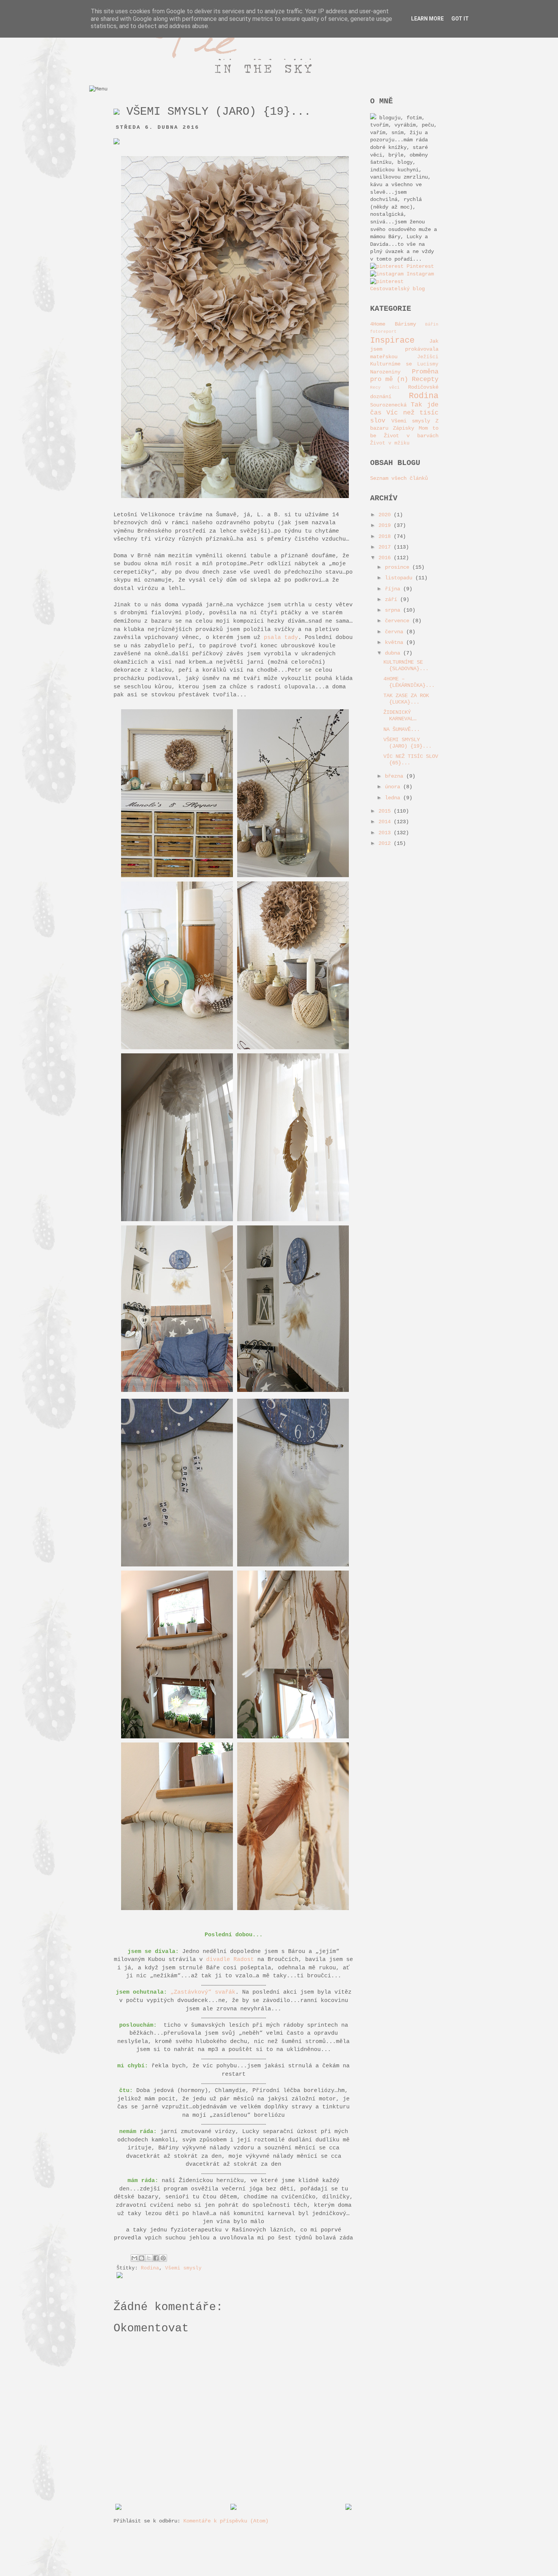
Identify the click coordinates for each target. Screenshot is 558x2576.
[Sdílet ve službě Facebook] (156, 2258)
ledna (394, 798)
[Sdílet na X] (149, 2258)
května (396, 642)
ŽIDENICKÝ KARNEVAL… (400, 716)
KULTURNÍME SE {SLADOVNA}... (406, 665)
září (392, 599)
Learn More (427, 19)
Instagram (419, 274)
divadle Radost (230, 1959)
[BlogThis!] (142, 2258)
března (396, 776)
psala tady (281, 637)
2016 (386, 558)
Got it (460, 19)
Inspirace (392, 340)
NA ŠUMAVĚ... (402, 729)
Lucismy (428, 364)
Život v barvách (411, 436)
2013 (386, 833)
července (399, 621)
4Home (378, 324)
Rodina (150, 2268)
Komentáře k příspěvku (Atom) (226, 2521)
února (394, 787)
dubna (394, 653)
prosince (399, 567)
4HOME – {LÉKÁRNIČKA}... (409, 682)
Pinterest (419, 266)
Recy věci (385, 387)
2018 (386, 536)
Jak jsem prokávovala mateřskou (404, 349)
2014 (386, 822)
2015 (386, 811)
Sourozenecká (388, 405)
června (396, 632)
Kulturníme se (391, 364)
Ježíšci (428, 357)
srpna (394, 610)
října (394, 589)
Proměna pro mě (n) (404, 376)
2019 (386, 525)
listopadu (400, 578)
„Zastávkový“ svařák (203, 1992)
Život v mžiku (390, 443)
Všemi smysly (183, 2268)
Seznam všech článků (399, 478)
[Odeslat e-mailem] (134, 2258)
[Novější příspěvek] (118, 2508)
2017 (386, 547)
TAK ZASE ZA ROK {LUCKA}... (406, 699)
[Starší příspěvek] (348, 2508)
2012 (386, 843)
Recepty (425, 379)
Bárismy (405, 324)
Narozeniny (385, 372)
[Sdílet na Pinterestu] (163, 2258)
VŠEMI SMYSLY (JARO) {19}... (407, 743)
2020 (386, 515)
